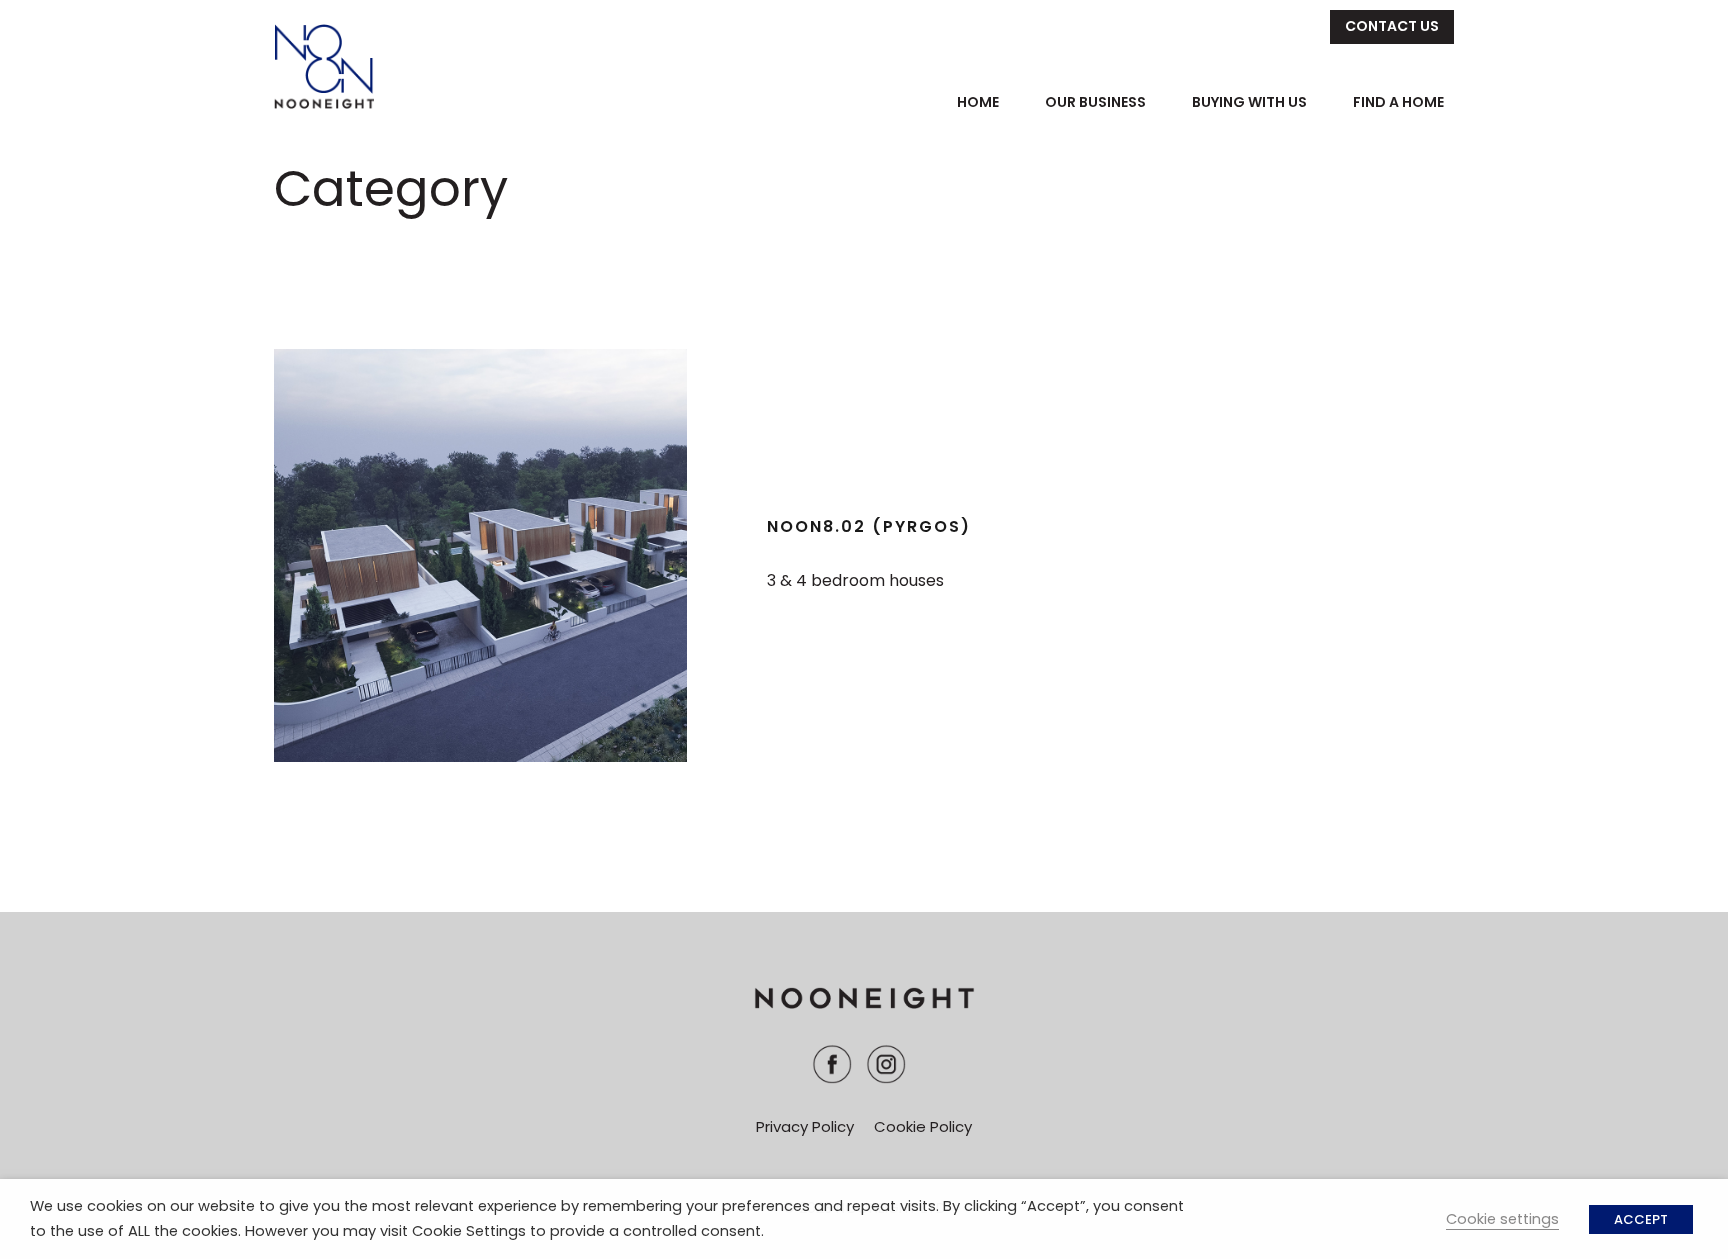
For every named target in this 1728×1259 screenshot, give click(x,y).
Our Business (1095, 102)
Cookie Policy (923, 1126)
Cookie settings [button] (1502, 1219)
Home (978, 102)
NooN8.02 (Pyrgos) (869, 526)
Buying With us (1249, 102)
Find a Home (1398, 102)
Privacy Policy (805, 1126)
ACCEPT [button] (1641, 1219)
